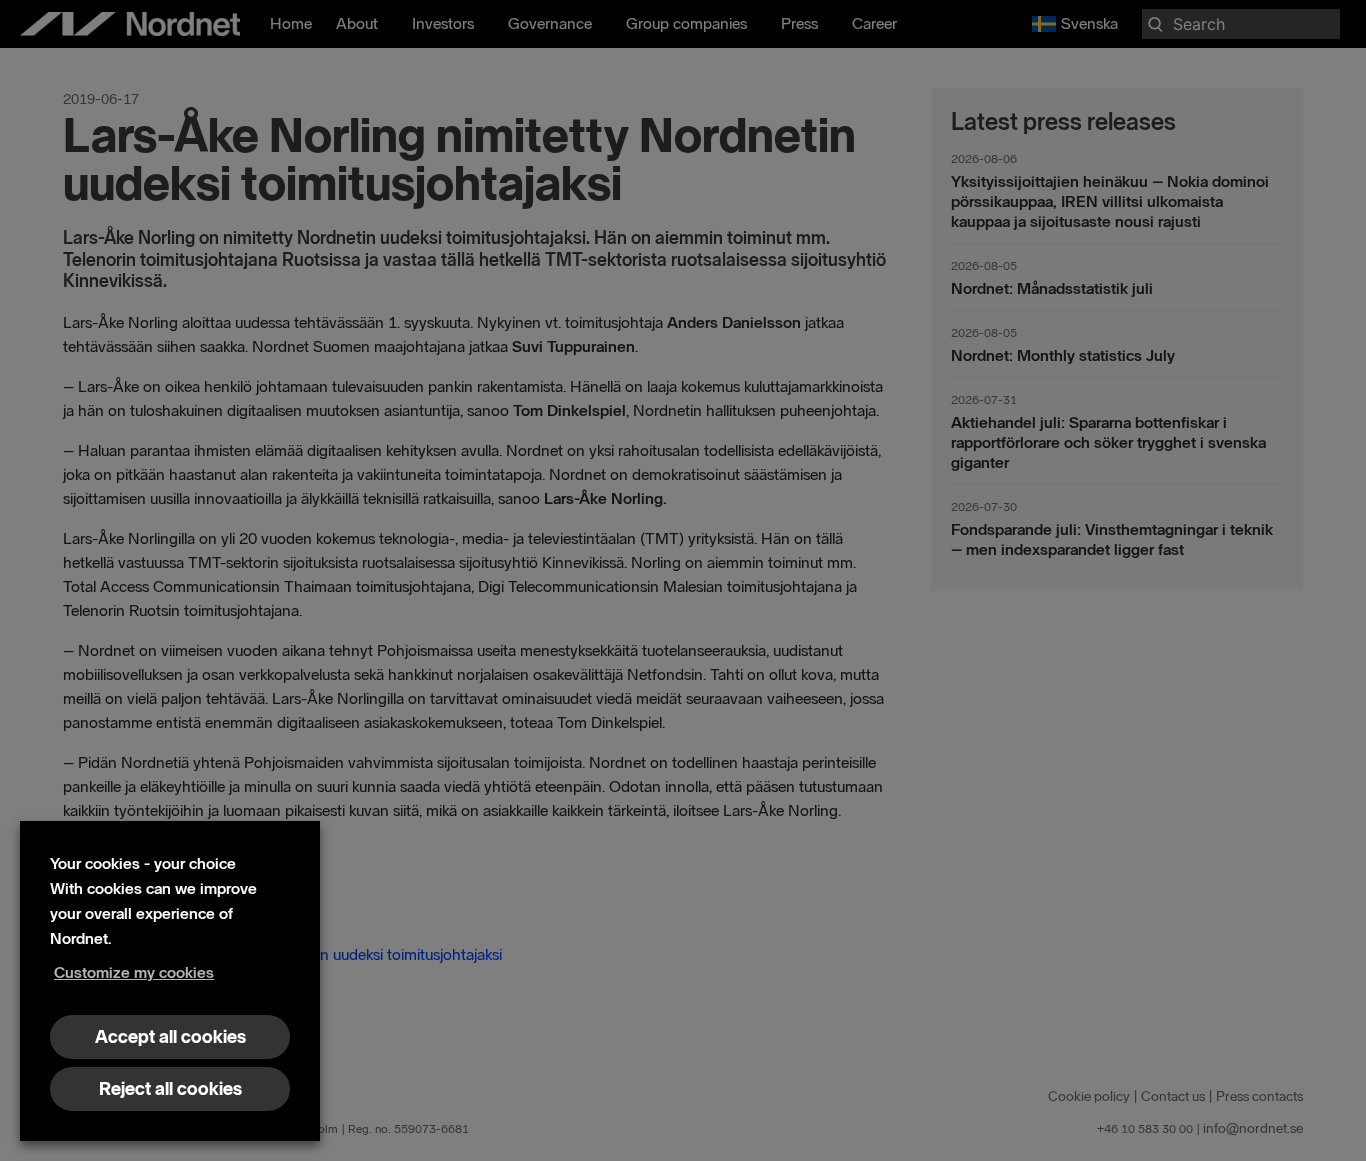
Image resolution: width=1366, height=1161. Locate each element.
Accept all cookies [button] (170, 1037)
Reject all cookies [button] (170, 1089)
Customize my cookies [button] (134, 972)
